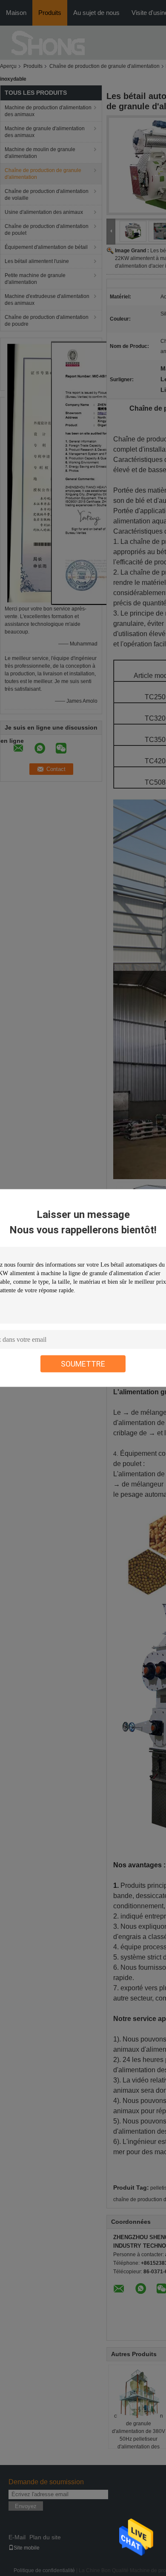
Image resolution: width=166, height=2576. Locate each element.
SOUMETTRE (83, 1364)
